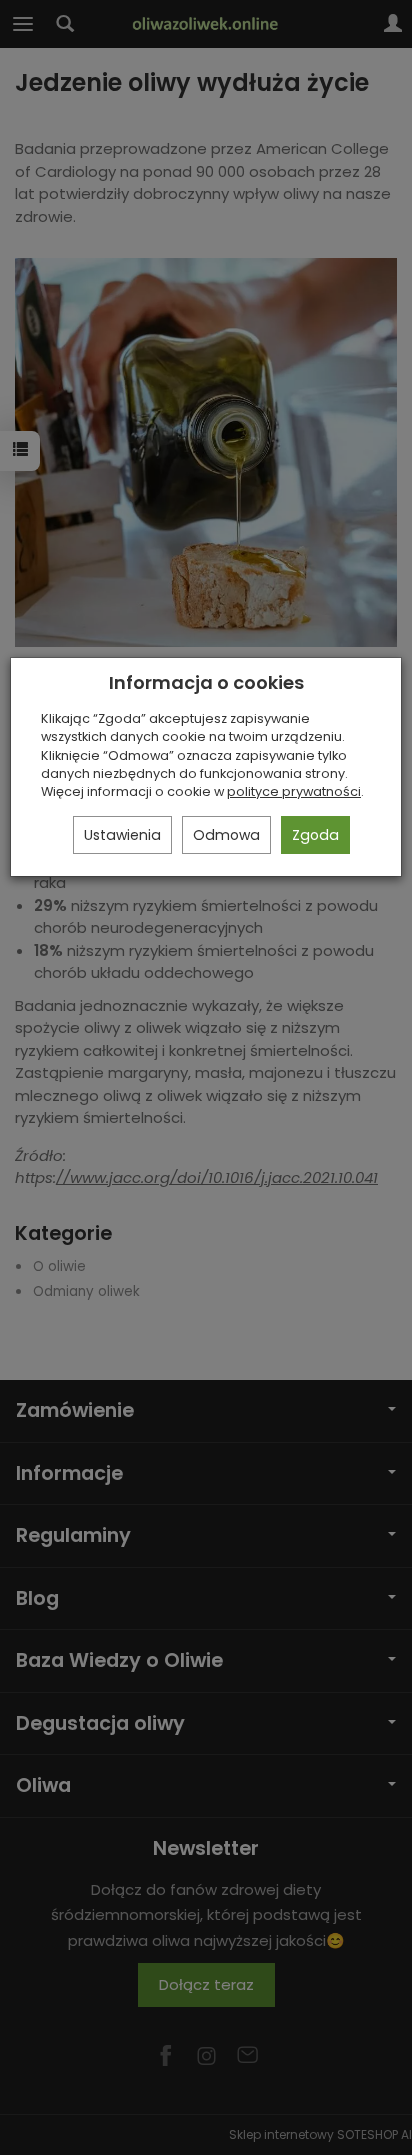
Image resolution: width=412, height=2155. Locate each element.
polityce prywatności (294, 791)
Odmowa (226, 835)
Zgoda (315, 835)
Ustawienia (122, 835)
